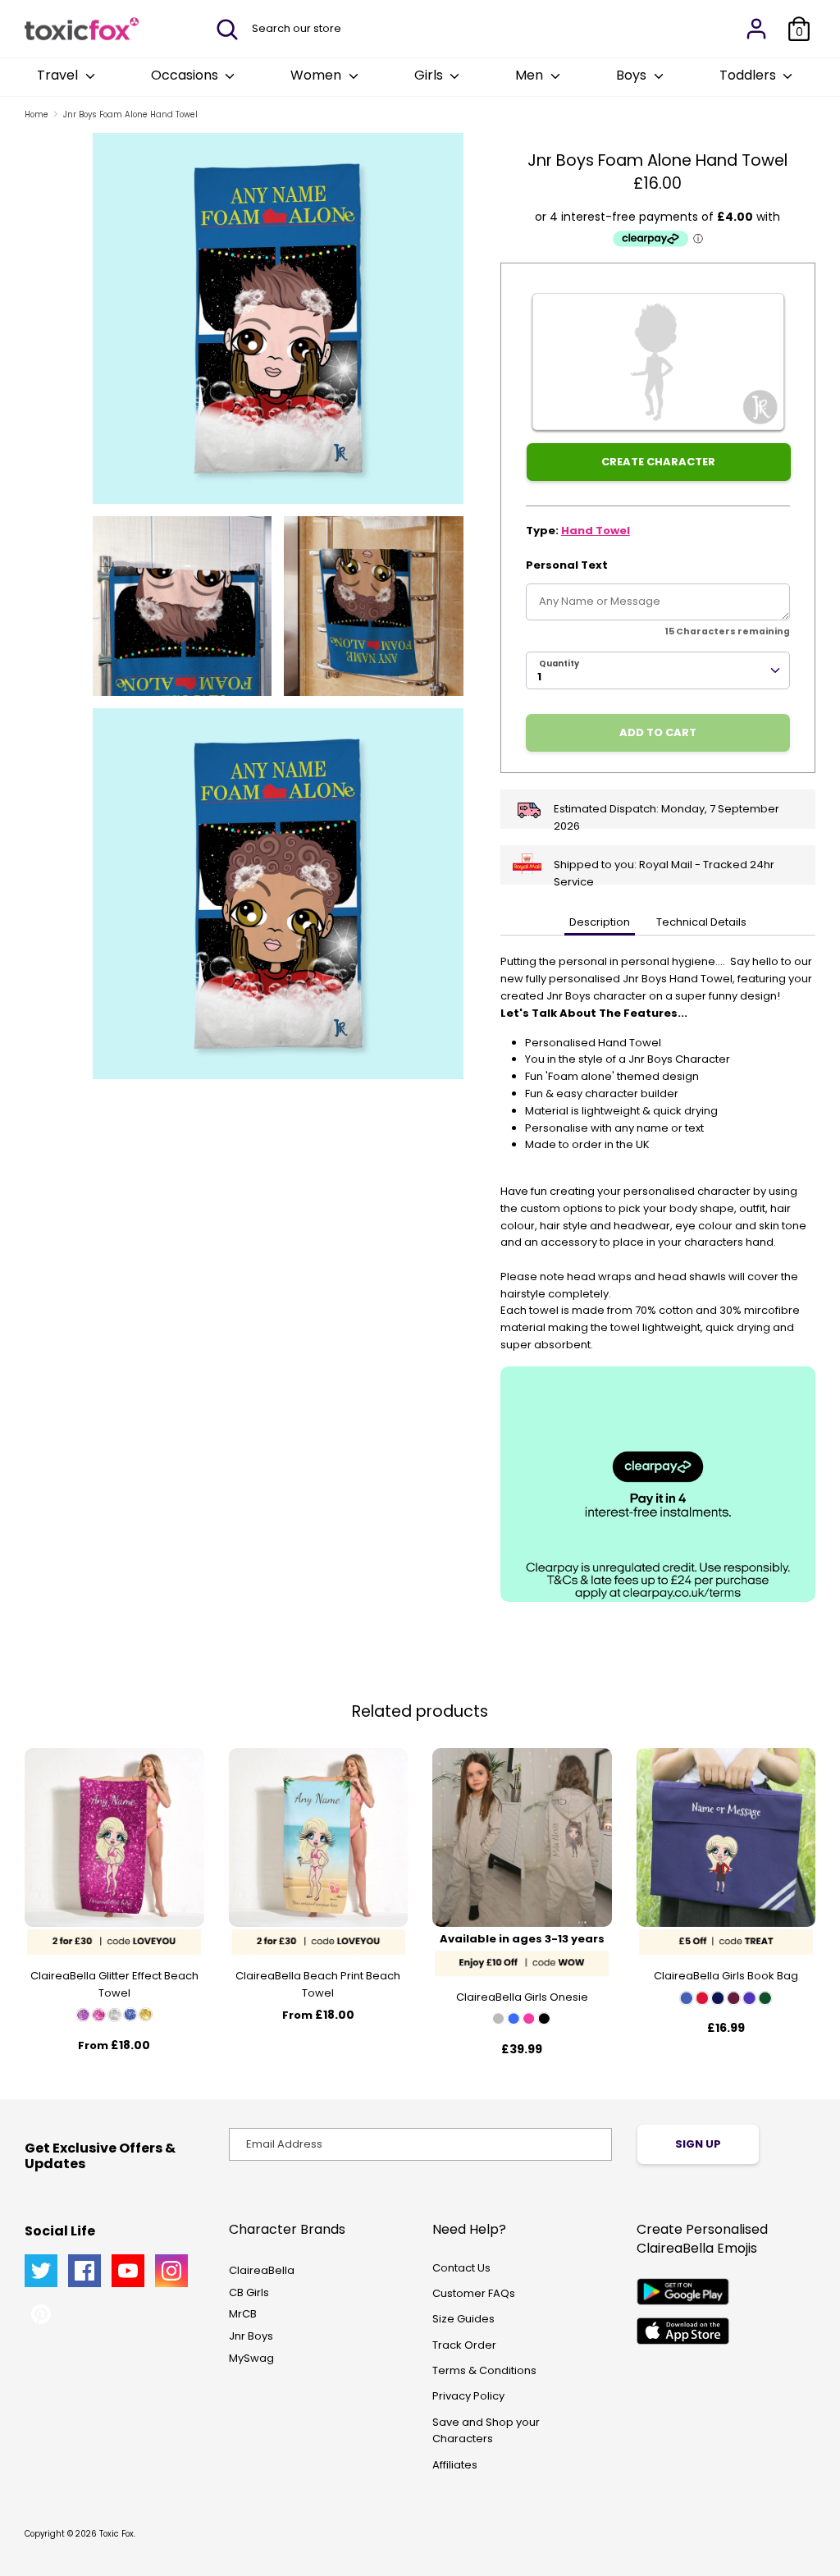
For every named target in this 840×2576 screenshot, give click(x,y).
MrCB (243, 2314)
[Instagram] (171, 2271)
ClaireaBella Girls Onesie (522, 1997)
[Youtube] (128, 2271)
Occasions (186, 75)
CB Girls (249, 2292)
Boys (633, 75)
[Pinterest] (41, 2314)
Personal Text (567, 565)
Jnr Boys (251, 2336)
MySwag (251, 2358)
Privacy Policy (468, 2396)
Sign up (698, 2144)
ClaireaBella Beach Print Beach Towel (318, 1984)
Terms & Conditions (484, 2370)
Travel (59, 75)
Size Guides (463, 2319)
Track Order (464, 2345)
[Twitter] (41, 2271)
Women (317, 75)
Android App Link (683, 2292)
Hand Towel (596, 531)
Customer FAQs (474, 2293)
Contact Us (461, 2268)
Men (531, 75)
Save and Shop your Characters (486, 2431)
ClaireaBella (262, 2270)
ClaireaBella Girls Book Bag (726, 1976)
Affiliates (455, 2465)
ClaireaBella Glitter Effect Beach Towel (114, 1984)
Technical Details (701, 922)
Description (600, 922)
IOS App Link (683, 2331)
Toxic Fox (116, 2534)
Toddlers (749, 75)
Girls (430, 75)
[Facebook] (84, 2271)
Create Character (658, 462)
